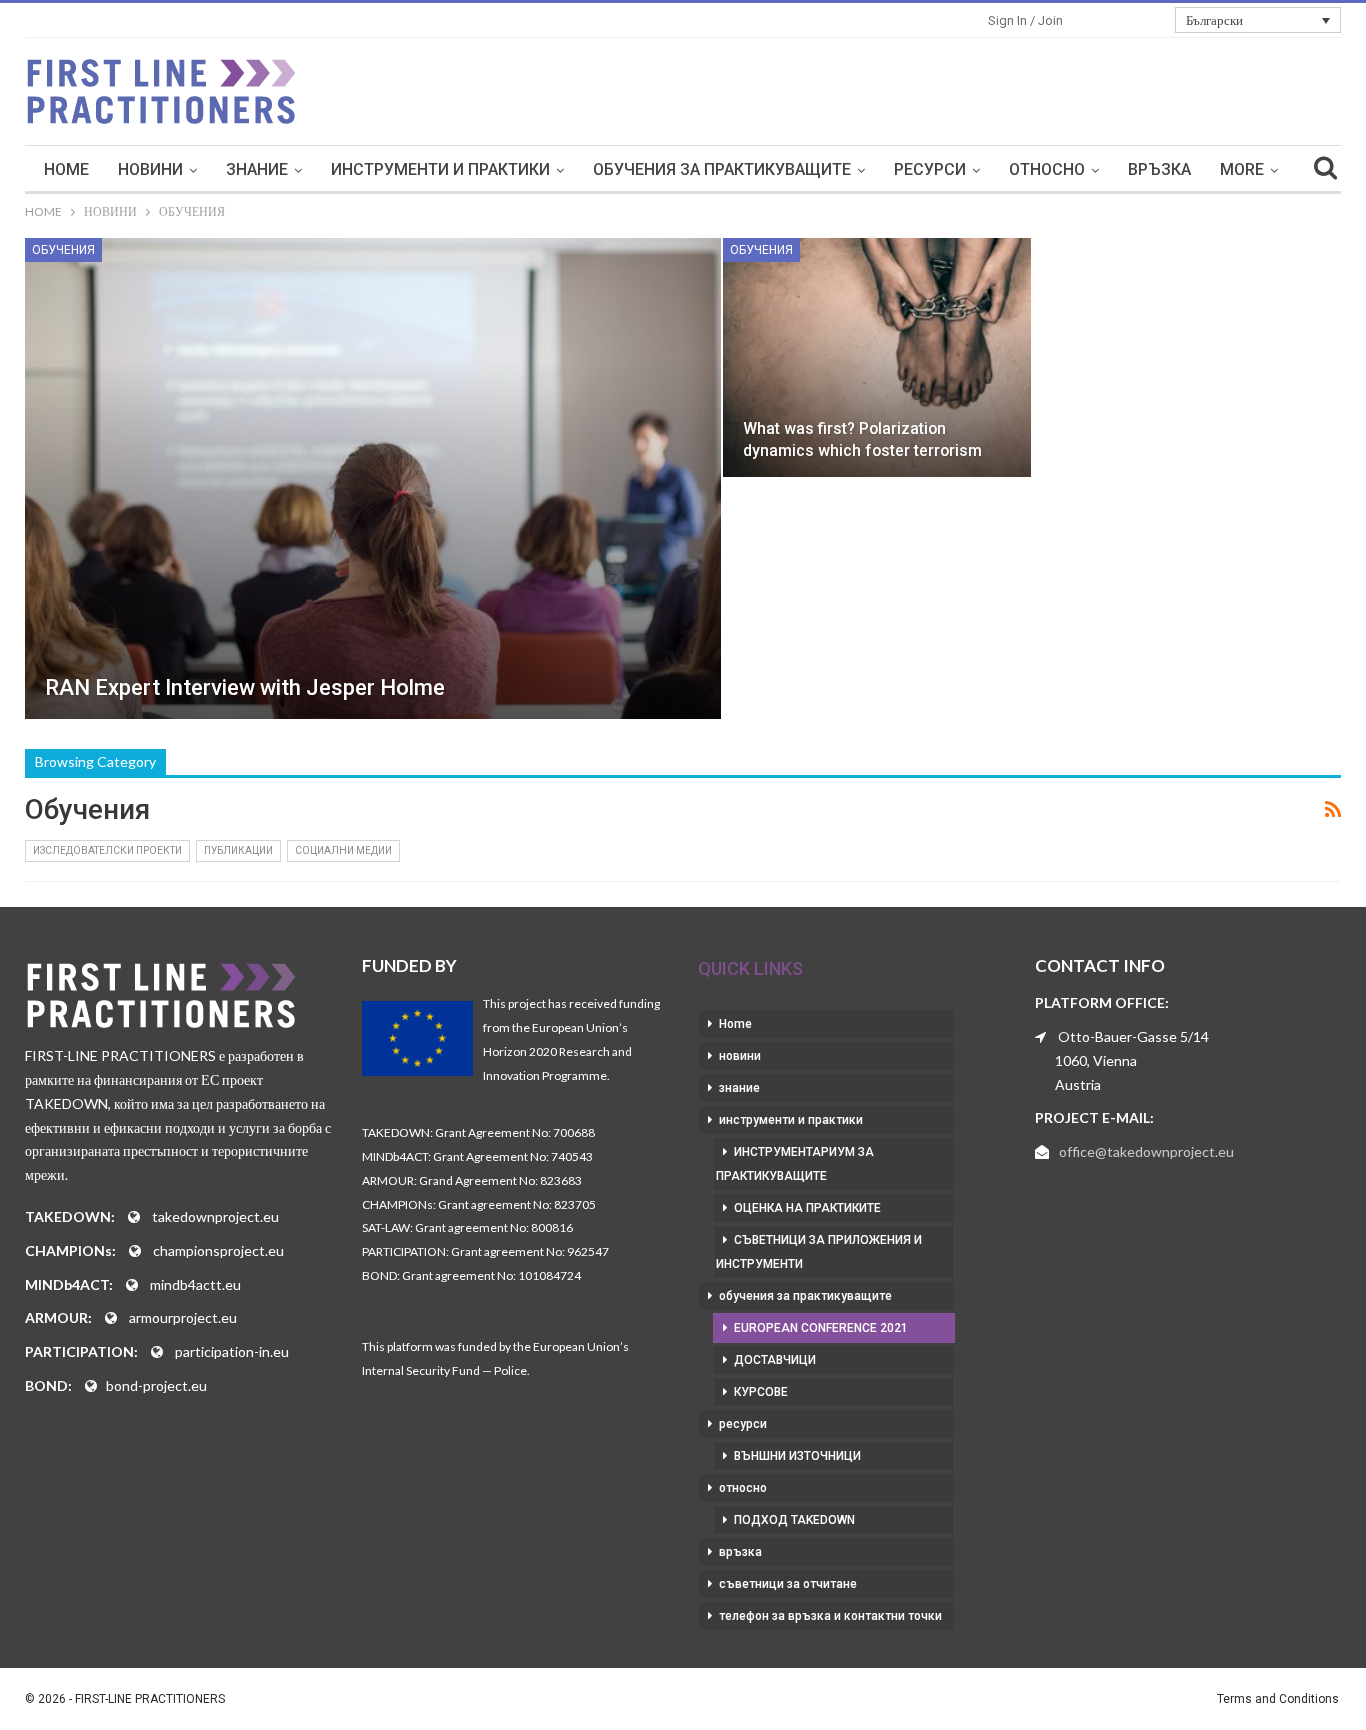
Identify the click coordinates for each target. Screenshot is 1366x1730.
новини (150, 169)
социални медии (343, 850)
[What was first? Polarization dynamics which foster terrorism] (877, 357)
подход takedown (794, 1520)
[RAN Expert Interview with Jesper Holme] (373, 478)
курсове (761, 1392)
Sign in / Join (1025, 20)
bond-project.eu (156, 1385)
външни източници (797, 1456)
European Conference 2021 (821, 1328)
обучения (63, 250)
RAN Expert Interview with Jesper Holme (245, 687)
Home (66, 169)
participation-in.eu (232, 1351)
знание (257, 169)
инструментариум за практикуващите (795, 1164)
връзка (1159, 169)
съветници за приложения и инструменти (819, 1252)
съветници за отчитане (788, 1584)
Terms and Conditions (1278, 1699)
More (1242, 169)
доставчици (775, 1360)
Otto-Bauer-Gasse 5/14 (1133, 1036)
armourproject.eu (183, 1317)
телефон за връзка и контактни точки (830, 1616)
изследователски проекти (107, 850)
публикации (238, 850)
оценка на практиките (807, 1208)
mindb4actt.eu (195, 1284)
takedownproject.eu (215, 1216)
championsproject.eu (218, 1250)
